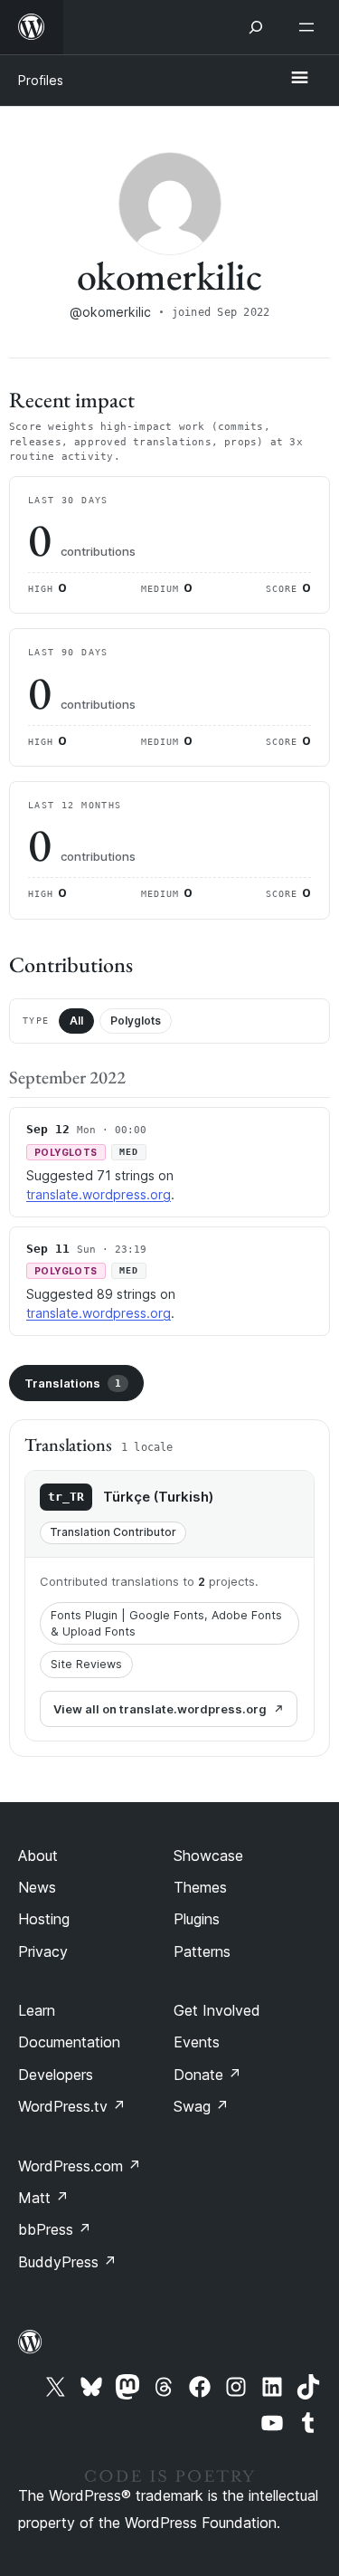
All (76, 1021)
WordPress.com (80, 2166)
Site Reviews (86, 1664)
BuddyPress (67, 2262)
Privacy (43, 1951)
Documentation (69, 2042)
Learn (37, 2010)
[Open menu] (310, 27)
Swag (201, 2106)
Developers (56, 2075)
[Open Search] (256, 27)
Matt (43, 2198)
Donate (207, 2075)
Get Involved (217, 2010)
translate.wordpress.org (99, 1194)
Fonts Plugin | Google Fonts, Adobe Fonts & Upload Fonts (166, 1623)
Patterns (202, 1951)
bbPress (55, 2229)
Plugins (197, 1919)
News (37, 1887)
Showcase (208, 1856)
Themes (200, 1887)
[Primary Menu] (299, 79)
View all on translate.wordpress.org (160, 1709)
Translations (73, 1383)
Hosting (44, 1919)
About (38, 1856)
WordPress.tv (72, 2106)
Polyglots (136, 1021)
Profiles (41, 80)
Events (197, 2042)
